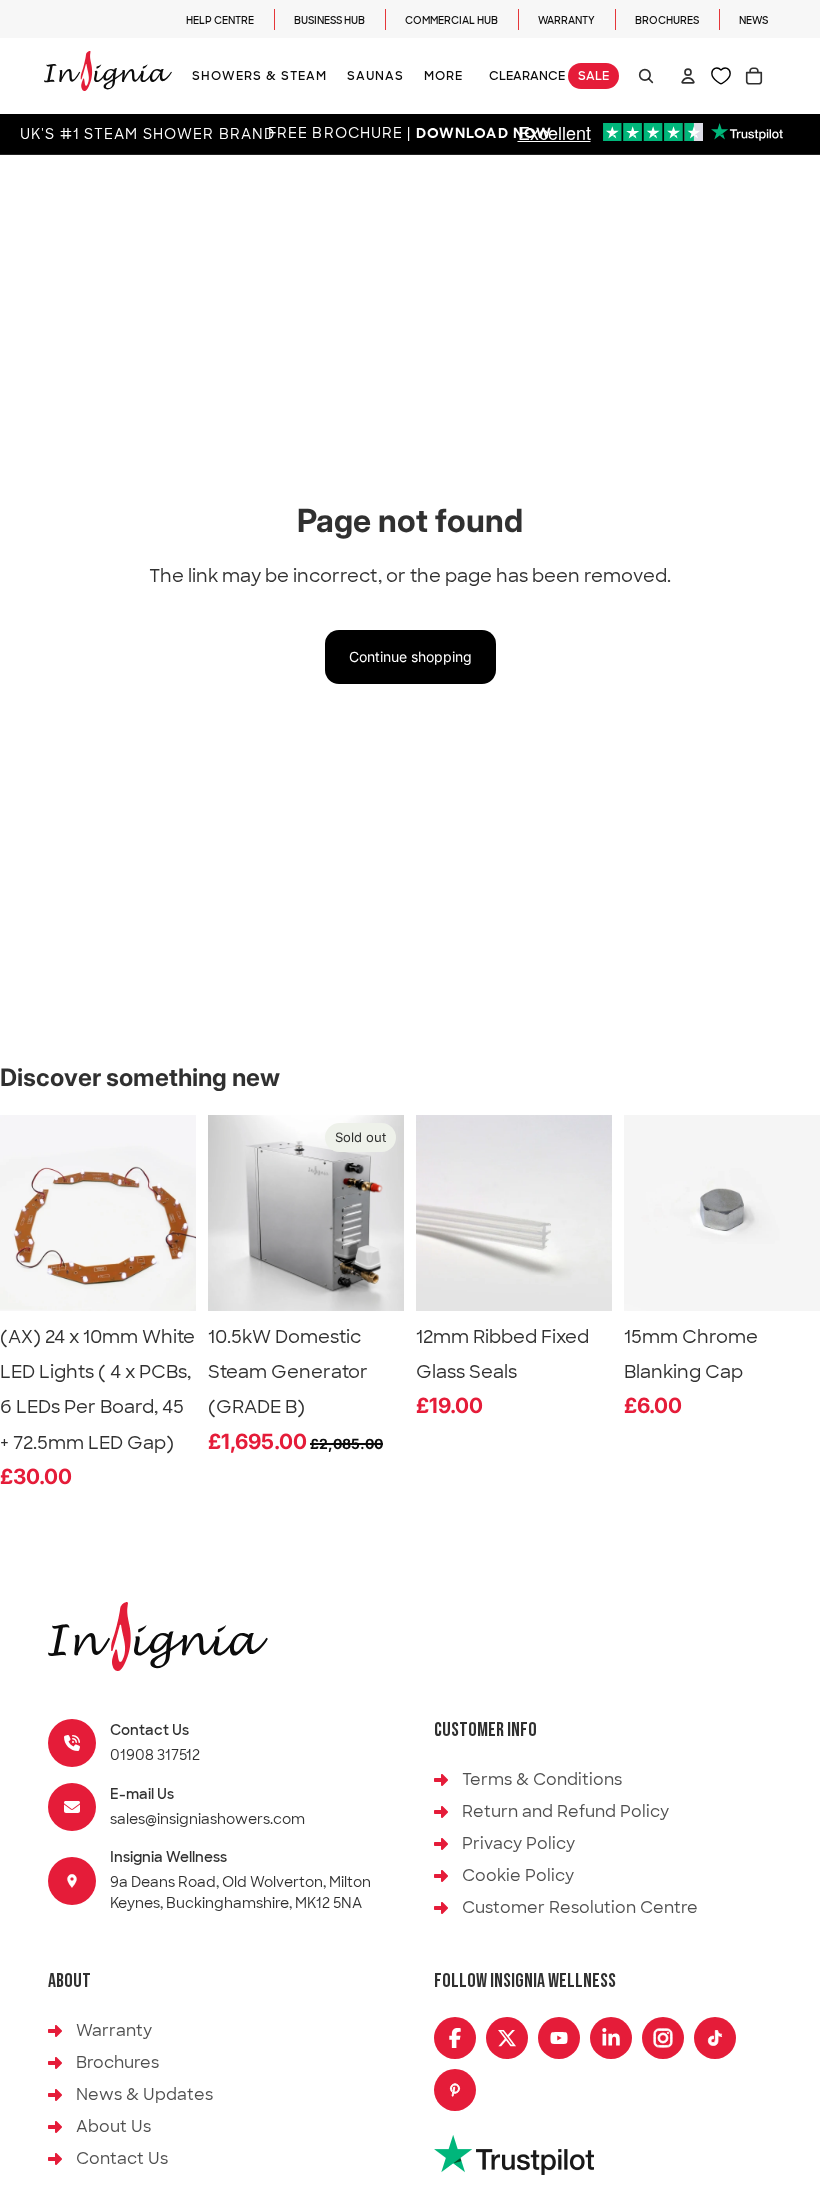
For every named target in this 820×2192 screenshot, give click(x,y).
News (753, 20)
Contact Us (122, 2158)
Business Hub (329, 20)
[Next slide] (382, 1213)
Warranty (566, 20)
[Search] (646, 76)
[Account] (688, 76)
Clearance (549, 76)
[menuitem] (443, 76)
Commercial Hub (451, 20)
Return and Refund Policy (565, 1811)
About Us (113, 2126)
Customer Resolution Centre (580, 1907)
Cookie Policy (518, 1875)
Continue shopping (410, 656)
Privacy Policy (518, 1843)
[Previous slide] (230, 1213)
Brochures (667, 20)
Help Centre (220, 20)
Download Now (484, 134)
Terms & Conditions (542, 1779)
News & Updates (144, 2094)
